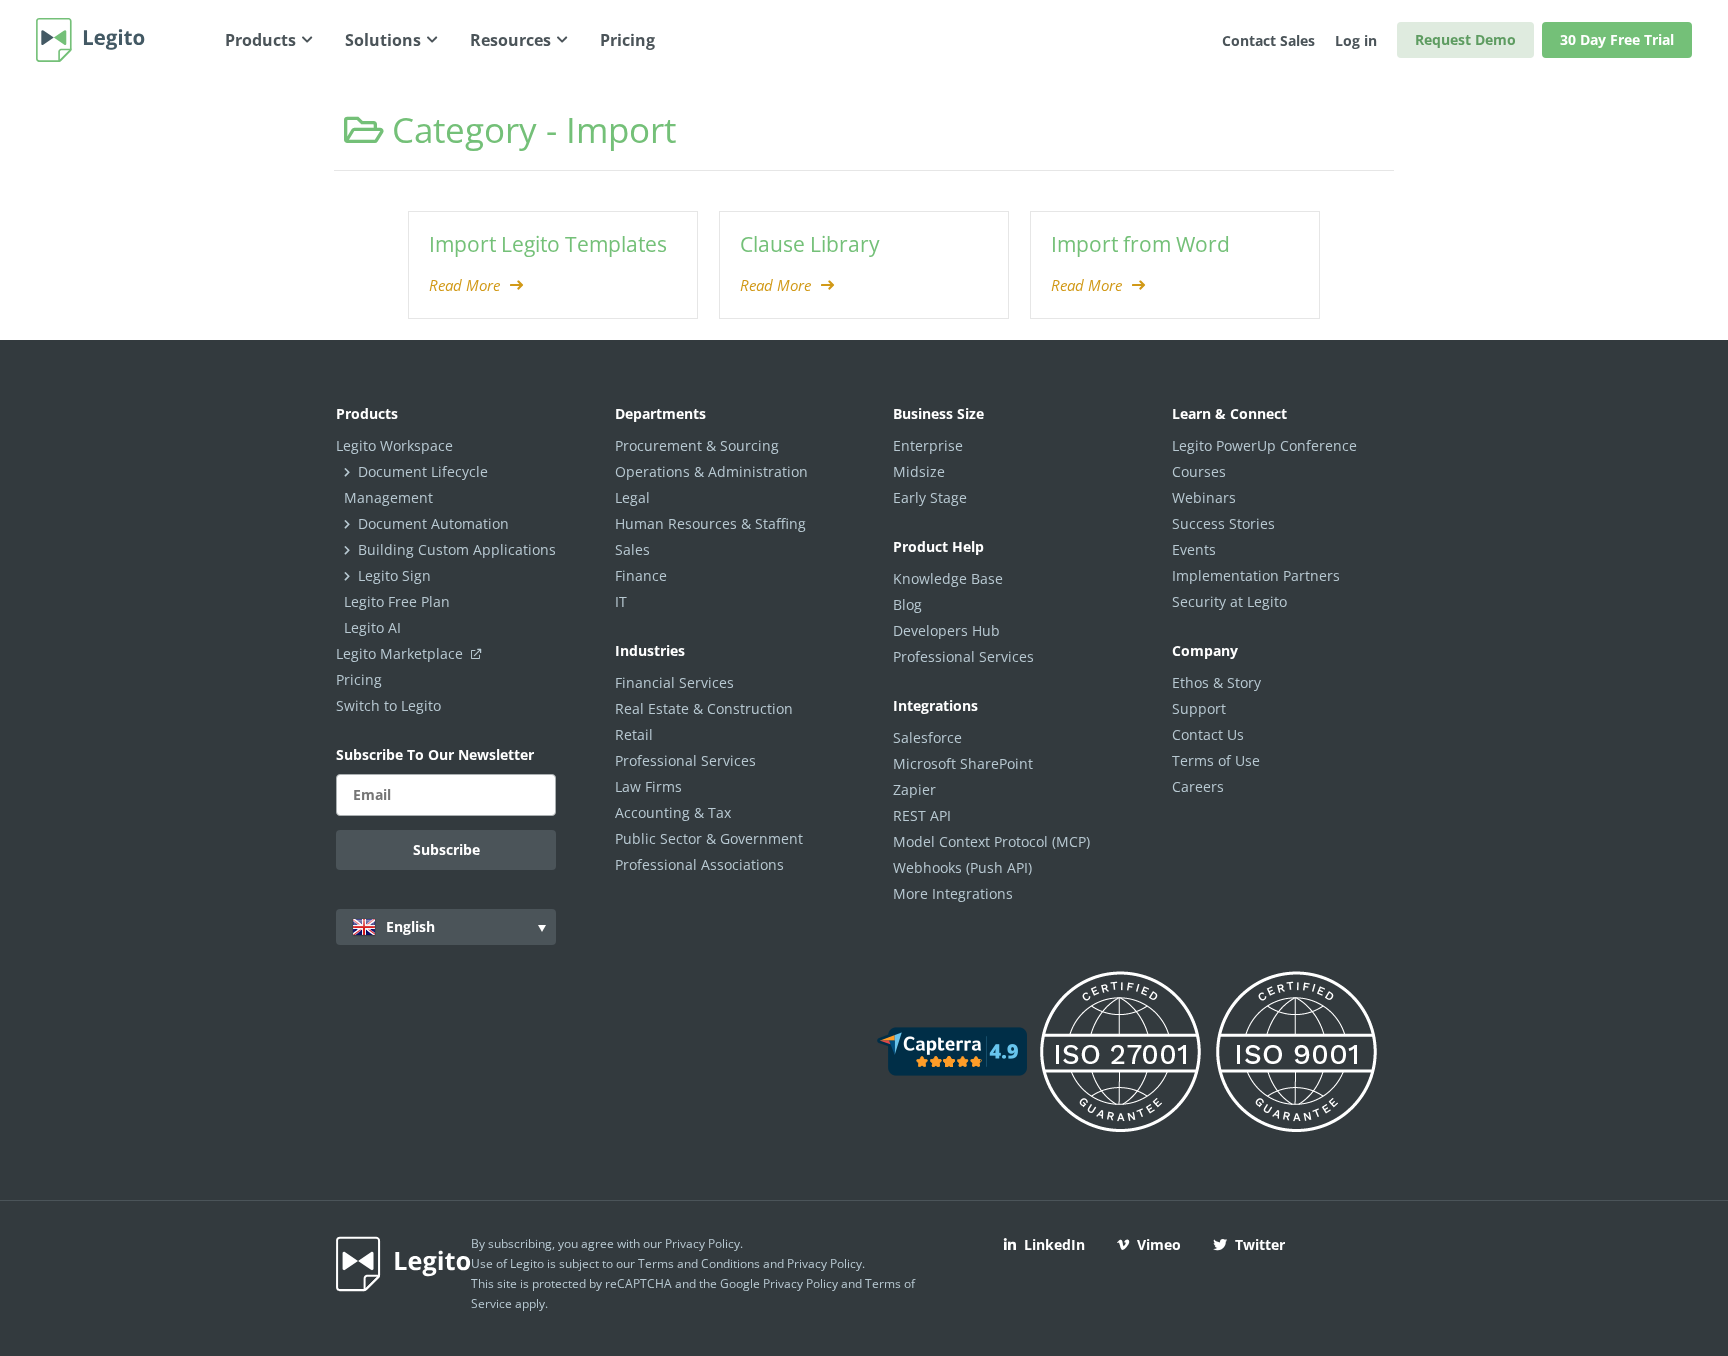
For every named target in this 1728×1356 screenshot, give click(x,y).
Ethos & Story (1216, 682)
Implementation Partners (1256, 575)
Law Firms (648, 786)
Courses (1199, 471)
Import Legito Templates (548, 244)
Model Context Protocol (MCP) (991, 841)
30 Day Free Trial (1617, 39)
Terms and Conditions (699, 1263)
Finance (641, 575)
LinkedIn (1054, 1244)
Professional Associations (699, 864)
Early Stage (930, 497)
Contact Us (1208, 734)
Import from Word (1140, 244)
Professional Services (685, 760)
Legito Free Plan (397, 601)
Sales (632, 549)
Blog (907, 604)
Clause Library (810, 244)
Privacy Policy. (826, 1263)
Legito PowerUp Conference (1264, 445)
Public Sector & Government (709, 838)
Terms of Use (1216, 760)
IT (621, 601)
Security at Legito (1229, 601)
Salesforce (927, 737)
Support (1199, 708)
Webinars (1204, 497)
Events (1194, 549)
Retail (634, 734)
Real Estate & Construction (704, 708)
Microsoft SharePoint (963, 763)
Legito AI (372, 627)
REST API (922, 815)
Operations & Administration (711, 471)
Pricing (359, 679)
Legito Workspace (394, 445)
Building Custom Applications (457, 549)
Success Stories (1223, 523)
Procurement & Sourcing (697, 445)
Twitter (1260, 1244)
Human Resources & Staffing (710, 523)
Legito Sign (394, 575)
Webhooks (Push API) (962, 867)
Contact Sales (1268, 40)
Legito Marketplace (401, 653)
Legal (632, 497)
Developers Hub (946, 630)
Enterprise (928, 445)
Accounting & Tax (673, 812)
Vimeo (1159, 1244)
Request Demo (1465, 39)
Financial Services (674, 682)
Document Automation (433, 523)
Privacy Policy (702, 1243)
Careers (1198, 786)
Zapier (914, 789)
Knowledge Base (948, 578)
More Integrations (953, 893)
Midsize (919, 471)
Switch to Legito (388, 705)
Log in (1356, 40)
